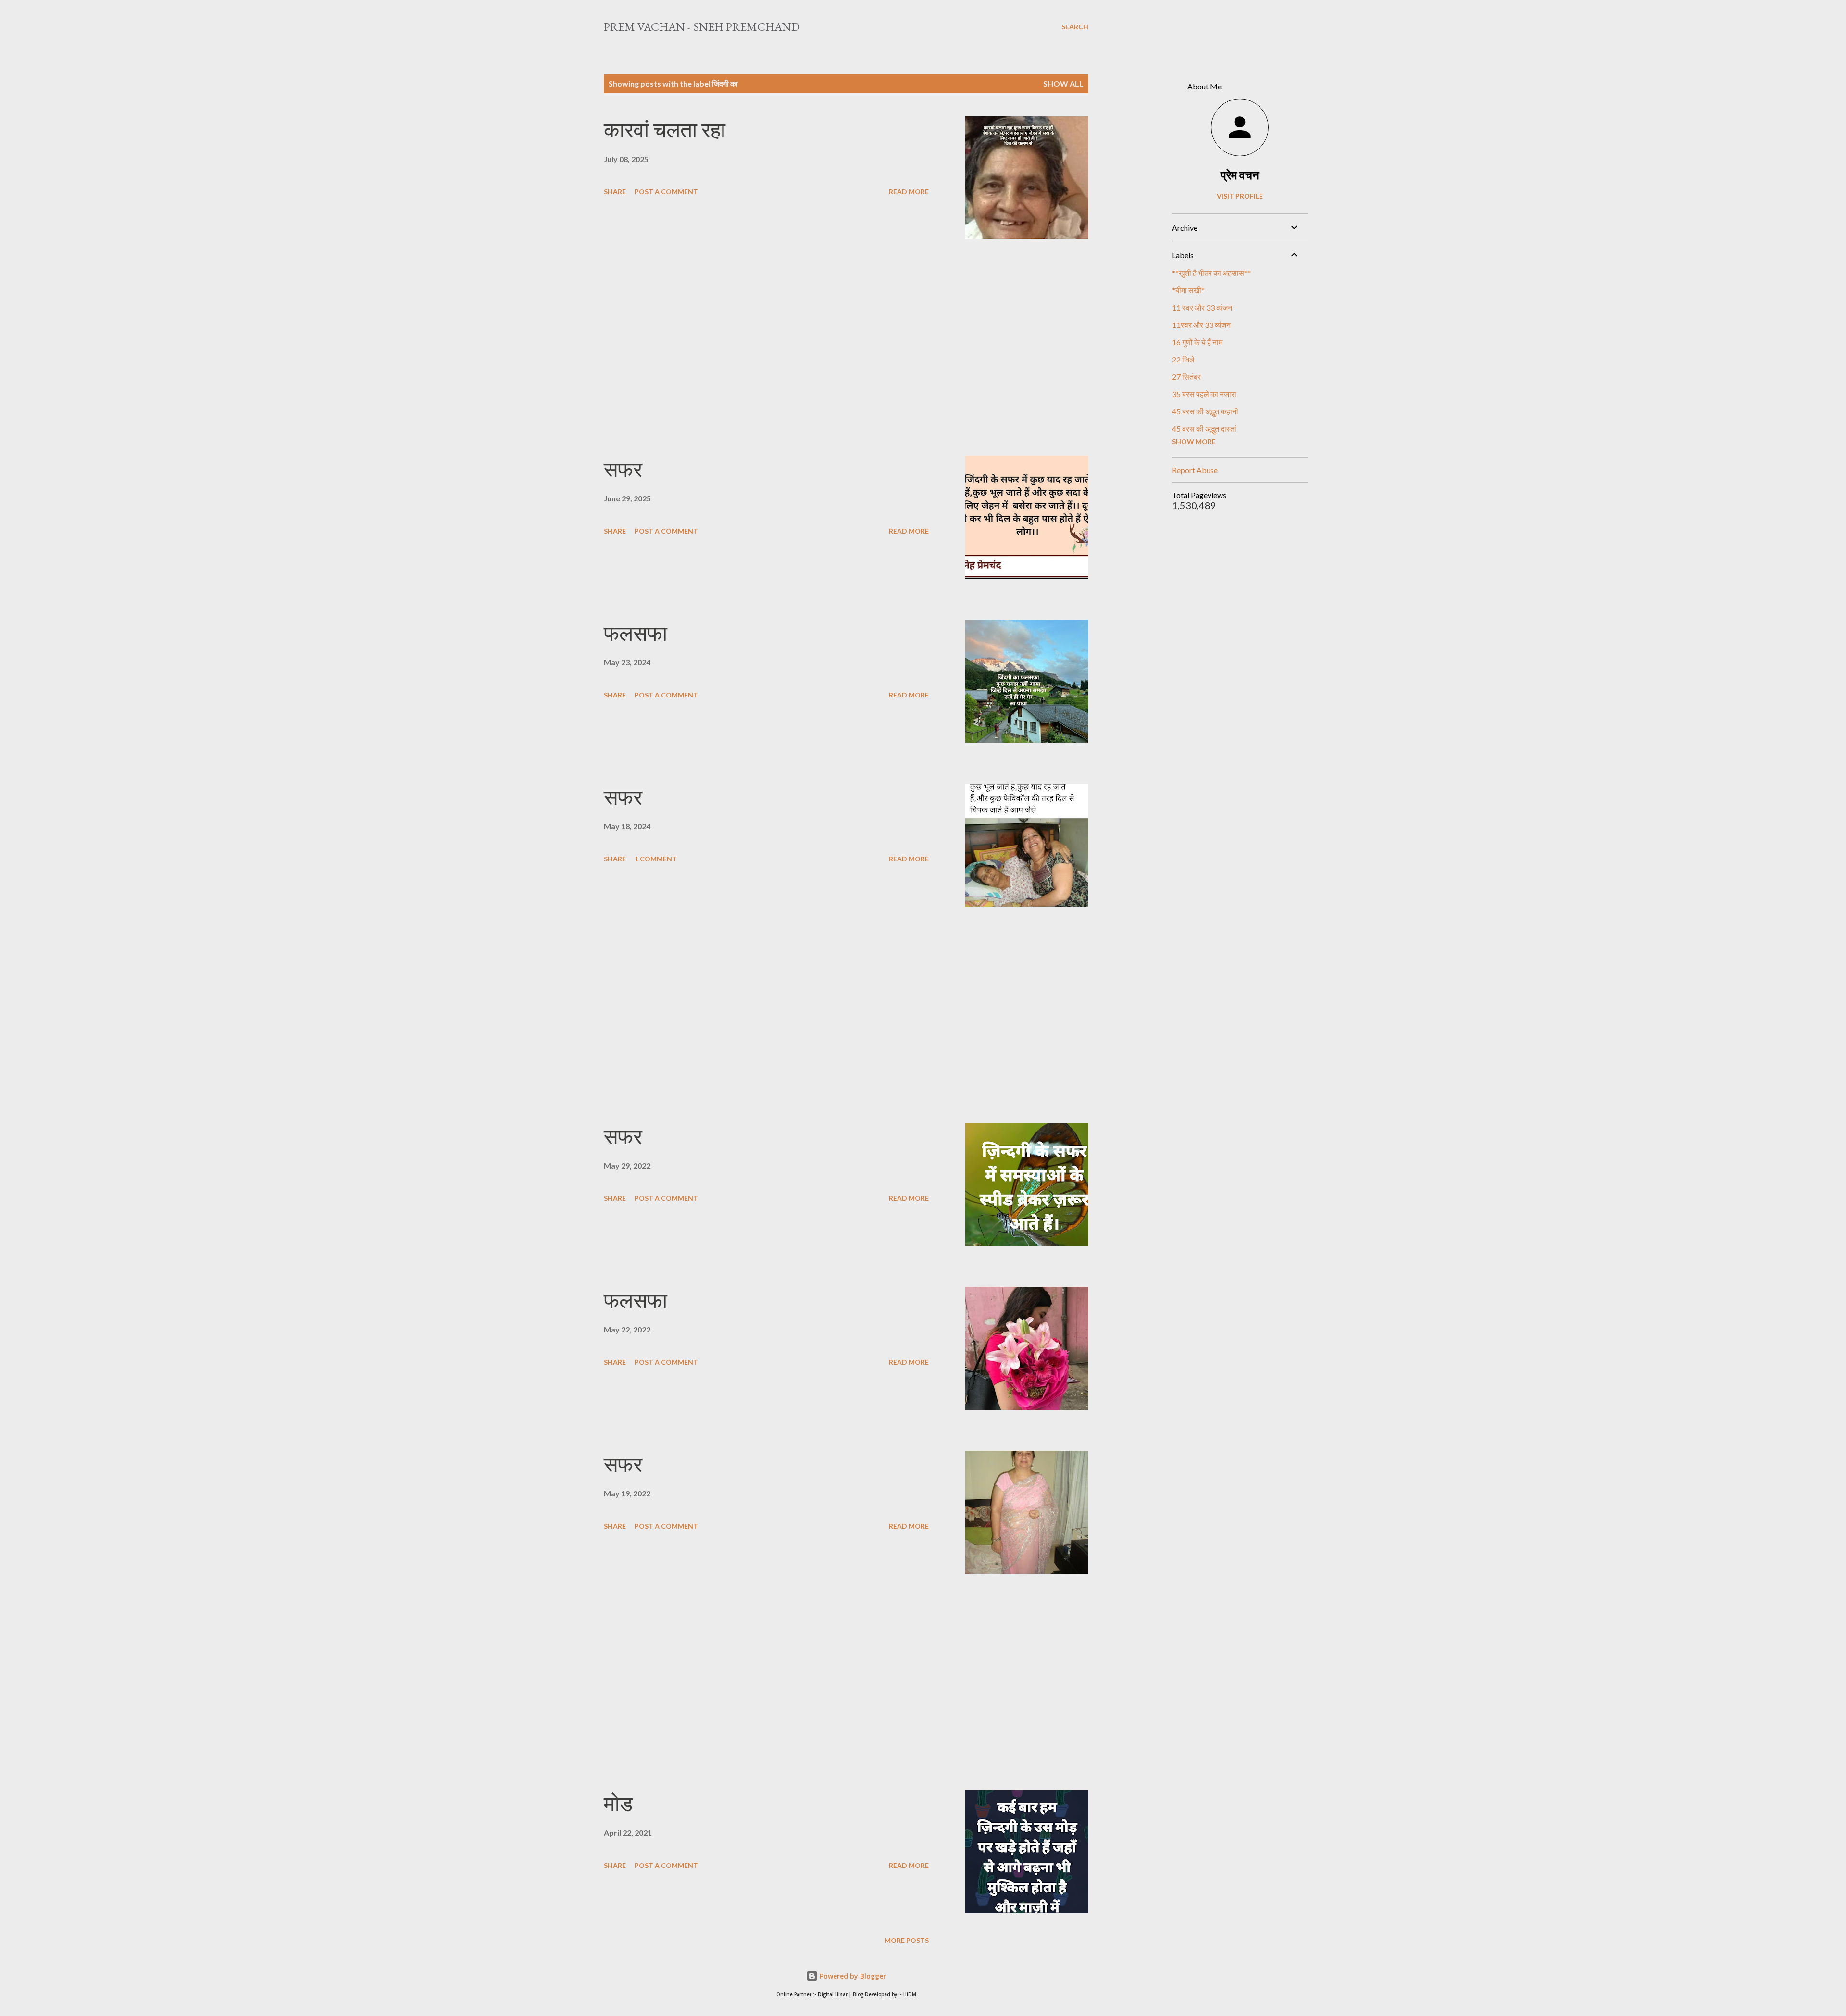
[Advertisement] (766, 348)
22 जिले (1183, 359)
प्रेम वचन (1240, 175)
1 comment (656, 859)
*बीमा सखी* (1188, 290)
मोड (618, 1804)
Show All (1063, 83)
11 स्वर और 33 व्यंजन (1202, 307)
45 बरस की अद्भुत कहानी (1205, 411)
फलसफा (636, 633)
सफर (623, 469)
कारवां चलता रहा (665, 130)
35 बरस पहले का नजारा (1204, 394)
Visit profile (1240, 196)
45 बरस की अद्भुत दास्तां (1204, 429)
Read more (909, 192)
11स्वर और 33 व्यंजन (1201, 325)
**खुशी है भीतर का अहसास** (1211, 273)
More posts (907, 1940)
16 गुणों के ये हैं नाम (1197, 342)
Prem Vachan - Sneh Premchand (702, 27)
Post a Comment (666, 192)
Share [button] (615, 192)
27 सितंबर (1186, 377)
